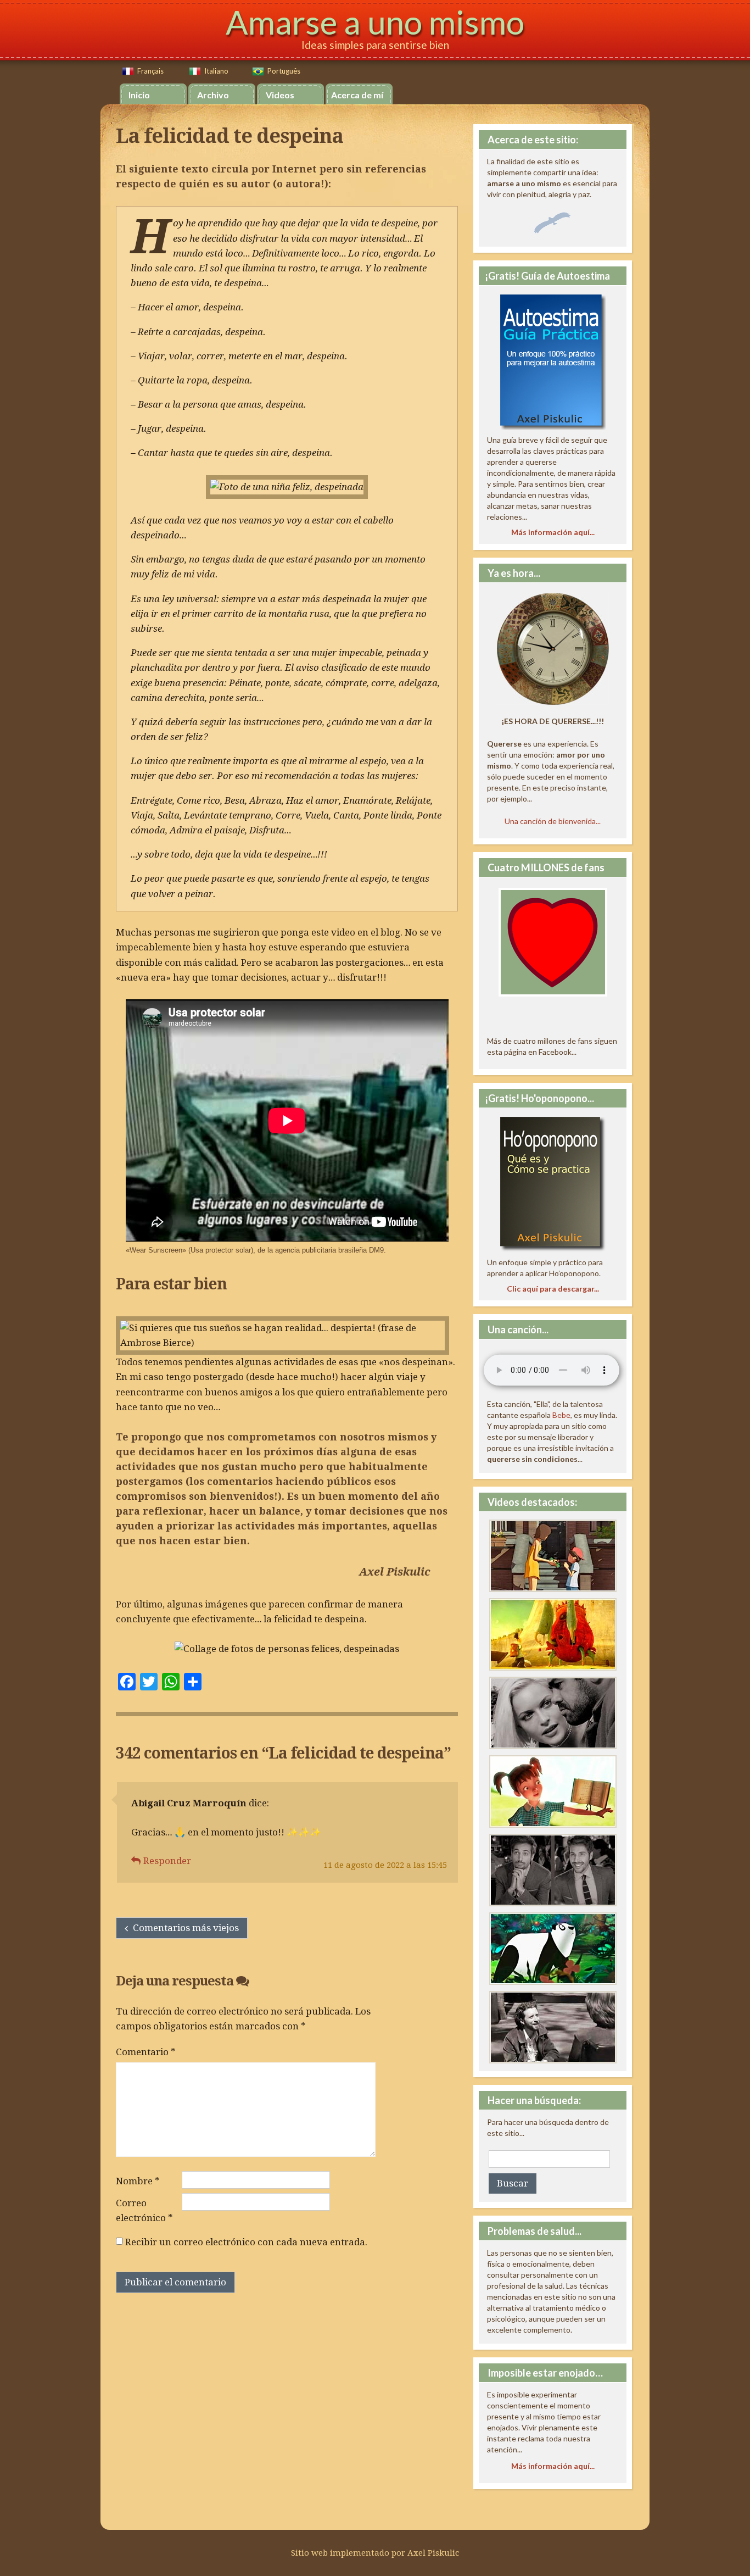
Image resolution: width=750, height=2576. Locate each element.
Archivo (213, 95)
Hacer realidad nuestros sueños (553, 1634)
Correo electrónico (144, 2210)
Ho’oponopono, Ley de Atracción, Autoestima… (553, 1949)
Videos (280, 95)
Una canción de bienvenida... (553, 821)
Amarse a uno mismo (375, 22)
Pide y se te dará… (553, 1556)
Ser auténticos (553, 1791)
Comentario (146, 2052)
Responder (167, 1861)
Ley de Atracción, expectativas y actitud (553, 1870)
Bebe (561, 1415)
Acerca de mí (357, 95)
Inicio (139, 95)
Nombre (138, 2181)
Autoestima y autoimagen (553, 1713)
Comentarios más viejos (186, 1928)
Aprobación (553, 2027)
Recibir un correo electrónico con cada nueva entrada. (246, 2242)
